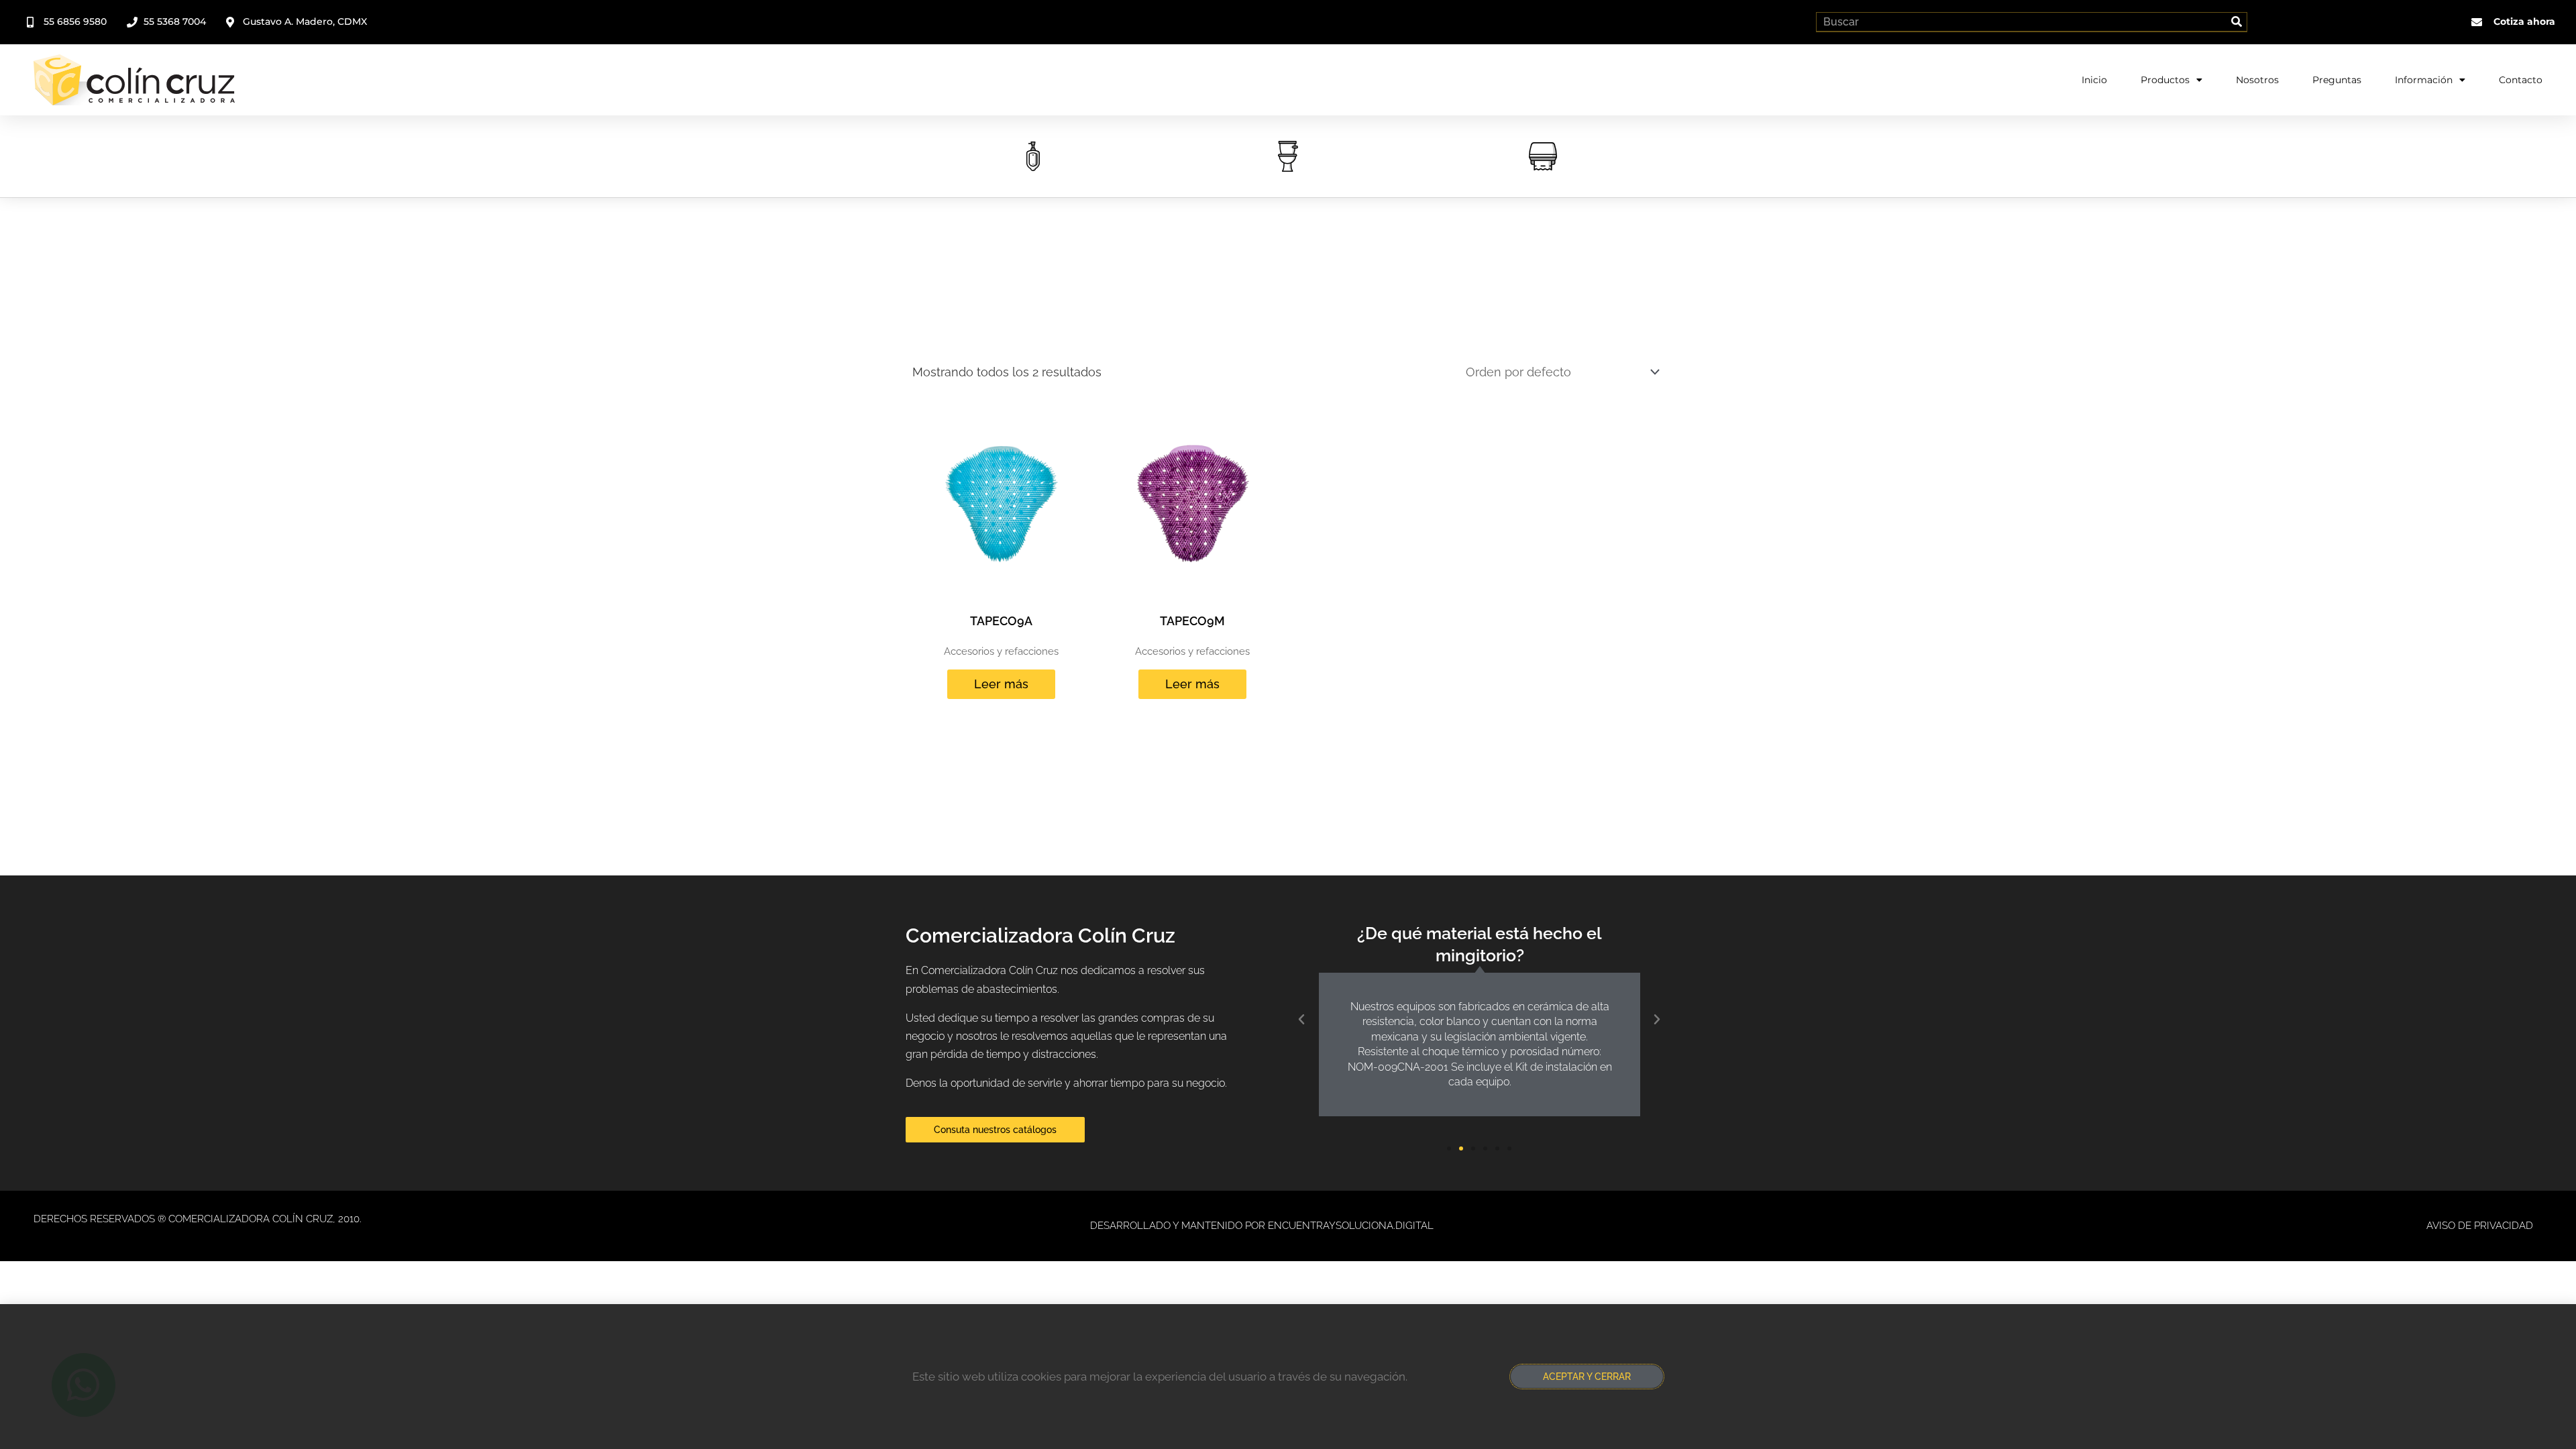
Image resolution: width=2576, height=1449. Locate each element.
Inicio (2094, 80)
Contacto (2521, 80)
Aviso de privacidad (2480, 1226)
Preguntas (2337, 80)
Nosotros (2257, 80)
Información (2424, 80)
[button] (1301, 1020)
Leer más (1001, 684)
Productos (2165, 80)
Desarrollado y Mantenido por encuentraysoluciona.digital (1262, 1226)
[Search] (2237, 22)
